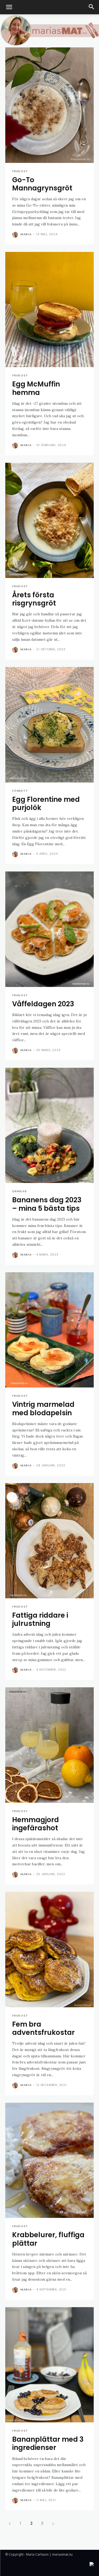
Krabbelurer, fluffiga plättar (48, 2239)
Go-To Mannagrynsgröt (42, 184)
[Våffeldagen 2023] (49, 929)
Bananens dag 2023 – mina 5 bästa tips (47, 1204)
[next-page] (53, 2523)
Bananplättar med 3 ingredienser (48, 2443)
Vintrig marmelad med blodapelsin (43, 1409)
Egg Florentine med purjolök (46, 804)
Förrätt (20, 791)
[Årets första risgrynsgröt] (49, 520)
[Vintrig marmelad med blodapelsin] (49, 1330)
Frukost (20, 171)
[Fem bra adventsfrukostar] (49, 1950)
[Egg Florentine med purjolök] (49, 725)
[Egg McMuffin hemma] (49, 310)
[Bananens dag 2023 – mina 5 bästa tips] (49, 1125)
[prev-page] (10, 2523)
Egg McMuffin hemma (36, 388)
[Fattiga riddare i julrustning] (49, 1541)
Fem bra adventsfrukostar (43, 2028)
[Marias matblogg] (49, 31)
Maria (26, 234)
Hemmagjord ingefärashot (36, 1824)
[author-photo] (16, 235)
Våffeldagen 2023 (43, 1004)
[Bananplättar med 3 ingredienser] (49, 2365)
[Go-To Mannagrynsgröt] (49, 105)
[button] (9, 7)
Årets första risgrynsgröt (34, 599)
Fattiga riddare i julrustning (40, 1619)
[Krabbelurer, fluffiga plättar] (49, 2160)
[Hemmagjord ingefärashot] (49, 1745)
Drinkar (19, 1191)
